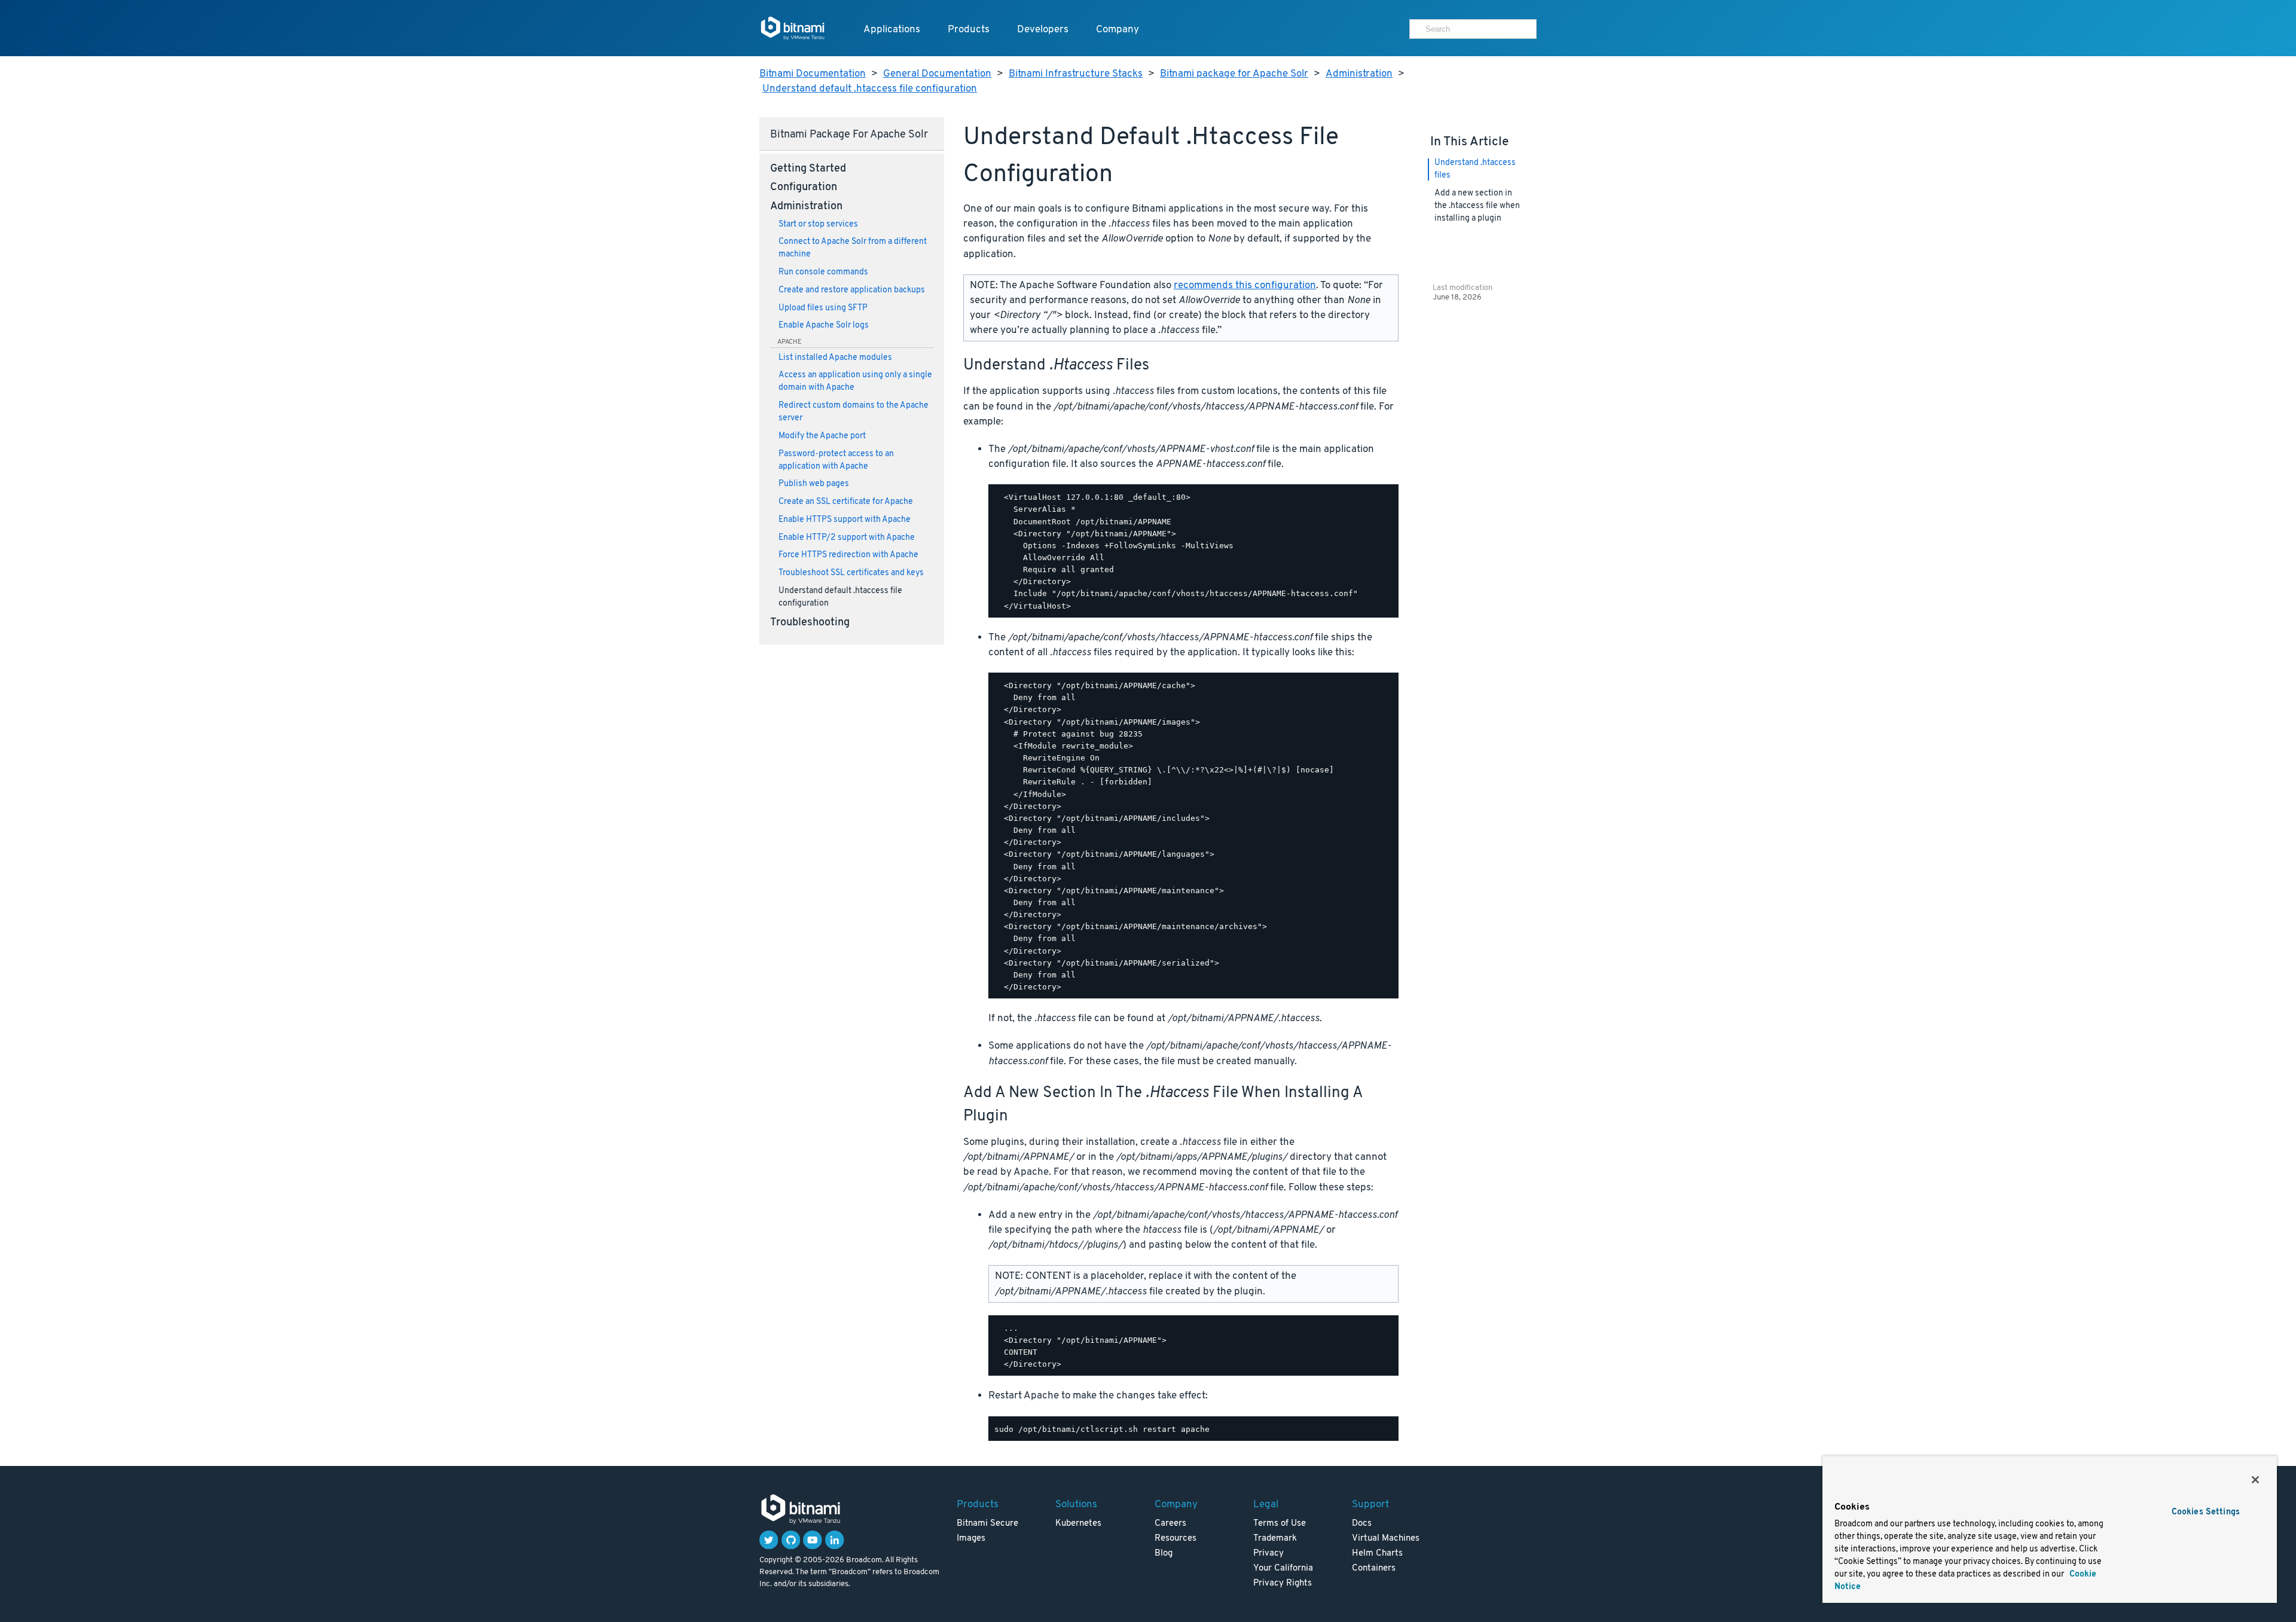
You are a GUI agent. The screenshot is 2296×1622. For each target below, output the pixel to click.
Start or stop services (818, 224)
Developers (1043, 30)
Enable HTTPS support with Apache (845, 520)
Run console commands (823, 272)
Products (969, 30)
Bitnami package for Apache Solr (1234, 74)
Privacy (1268, 1554)
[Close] (2255, 1480)
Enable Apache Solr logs (824, 326)
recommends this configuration (1245, 285)
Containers (1374, 1568)
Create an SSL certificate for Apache (846, 502)
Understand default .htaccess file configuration (870, 89)
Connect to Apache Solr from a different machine (853, 248)
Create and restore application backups (852, 290)
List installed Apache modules (835, 358)
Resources (1176, 1539)
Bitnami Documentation (813, 74)
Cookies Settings (2206, 1512)
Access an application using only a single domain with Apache (855, 381)
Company (1118, 30)
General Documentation (937, 74)
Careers (1170, 1524)
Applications (892, 30)
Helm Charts (1377, 1554)
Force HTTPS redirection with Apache (848, 555)
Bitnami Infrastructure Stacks (1076, 74)
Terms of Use (1280, 1524)
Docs (1362, 1524)
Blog (1164, 1554)
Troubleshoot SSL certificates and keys (851, 573)
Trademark (1275, 1539)
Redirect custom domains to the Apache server (854, 412)
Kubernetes (1078, 1524)
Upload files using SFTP (823, 308)
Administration (1359, 74)
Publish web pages (814, 484)
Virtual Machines (1386, 1539)
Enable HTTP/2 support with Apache (847, 538)
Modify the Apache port (822, 436)
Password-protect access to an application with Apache (836, 460)
